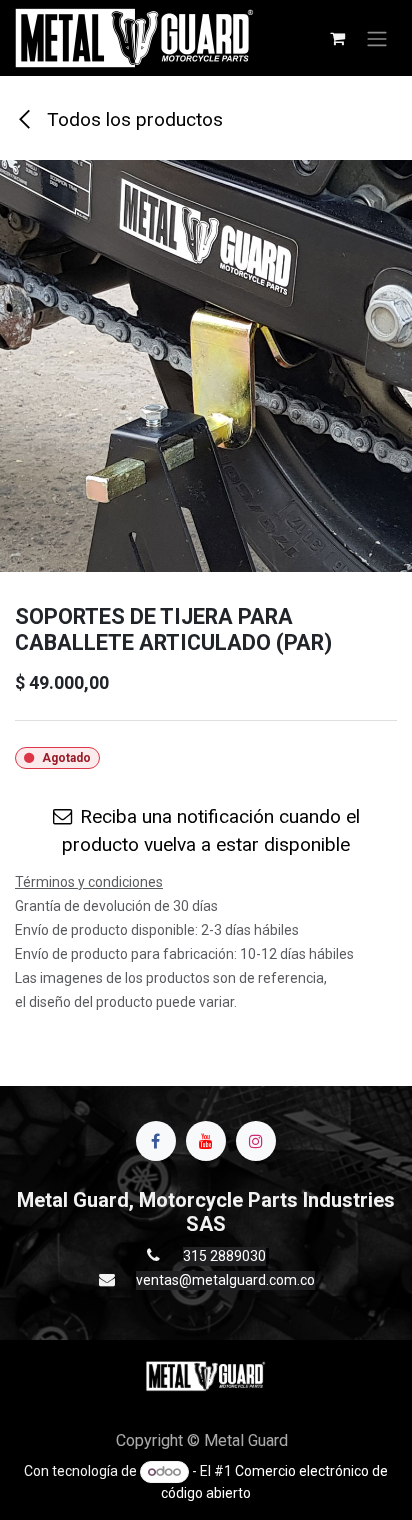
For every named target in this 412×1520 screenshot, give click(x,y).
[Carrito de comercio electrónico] (337, 38)
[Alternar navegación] (377, 38)
